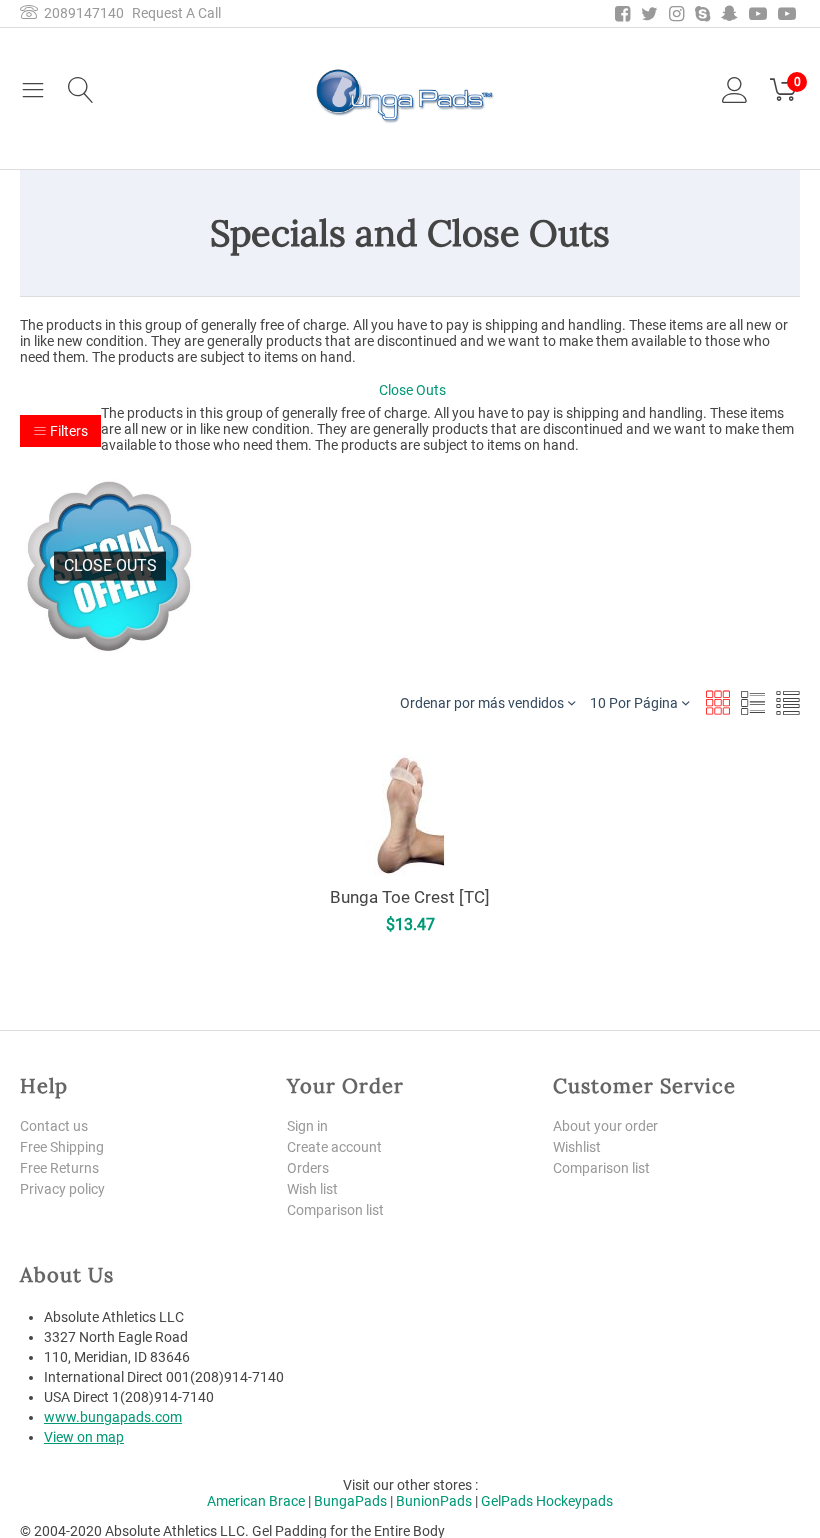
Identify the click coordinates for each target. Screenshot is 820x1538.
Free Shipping (62, 1147)
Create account (334, 1147)
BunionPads (434, 1501)
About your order (605, 1126)
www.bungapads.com (113, 1417)
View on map (84, 1437)
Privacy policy (62, 1189)
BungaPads (350, 1501)
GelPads (507, 1501)
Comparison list (335, 1210)
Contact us (54, 1126)
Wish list (312, 1189)
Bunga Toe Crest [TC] (410, 897)
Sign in (307, 1126)
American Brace (256, 1501)
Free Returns (59, 1168)
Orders (308, 1168)
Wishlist (577, 1147)
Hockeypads (574, 1501)
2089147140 (81, 13)
